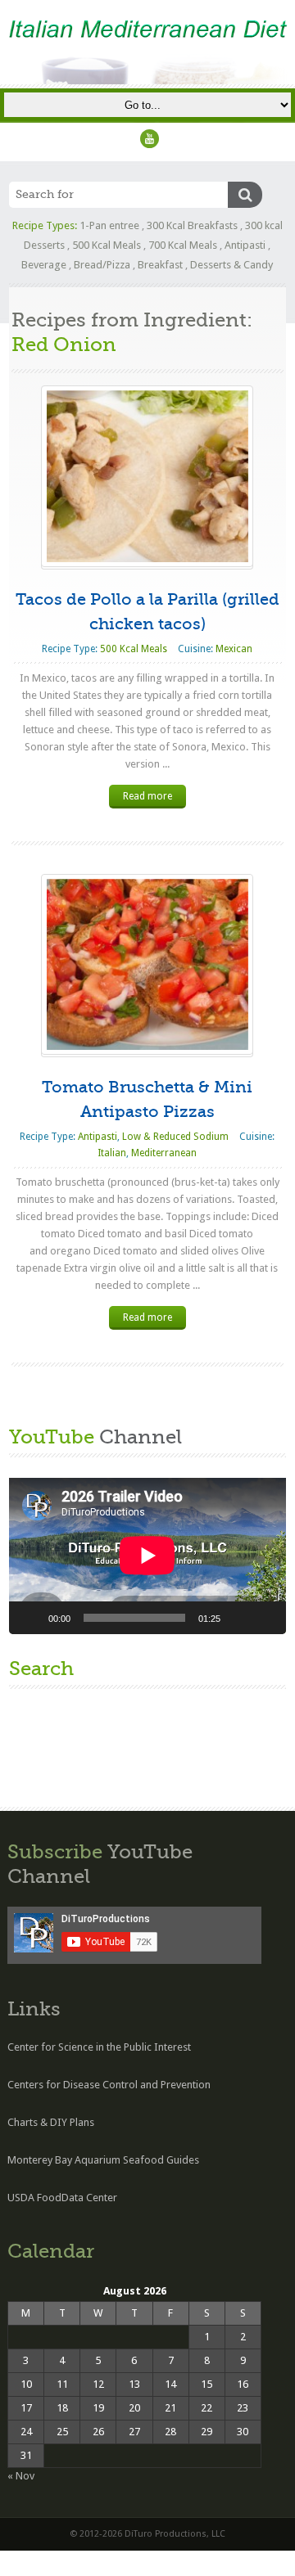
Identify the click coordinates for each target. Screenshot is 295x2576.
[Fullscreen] (265, 1618)
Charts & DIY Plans (51, 2122)
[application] (147, 1556)
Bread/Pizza (102, 265)
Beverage (44, 265)
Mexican (234, 649)
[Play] (30, 1618)
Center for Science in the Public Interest (99, 2047)
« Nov (21, 2476)
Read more (147, 796)
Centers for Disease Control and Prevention (109, 2085)
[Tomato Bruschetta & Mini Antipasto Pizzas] (147, 964)
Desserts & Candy (231, 265)
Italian (112, 1153)
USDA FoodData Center (62, 2198)
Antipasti (245, 245)
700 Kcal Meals (183, 245)
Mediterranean (164, 1153)
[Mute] (238, 1618)
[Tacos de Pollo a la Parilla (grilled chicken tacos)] (147, 476)
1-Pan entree (109, 225)
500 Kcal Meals (107, 245)
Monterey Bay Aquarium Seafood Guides (103, 2160)
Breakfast (160, 265)
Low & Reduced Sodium (175, 1137)
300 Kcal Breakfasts (192, 225)
